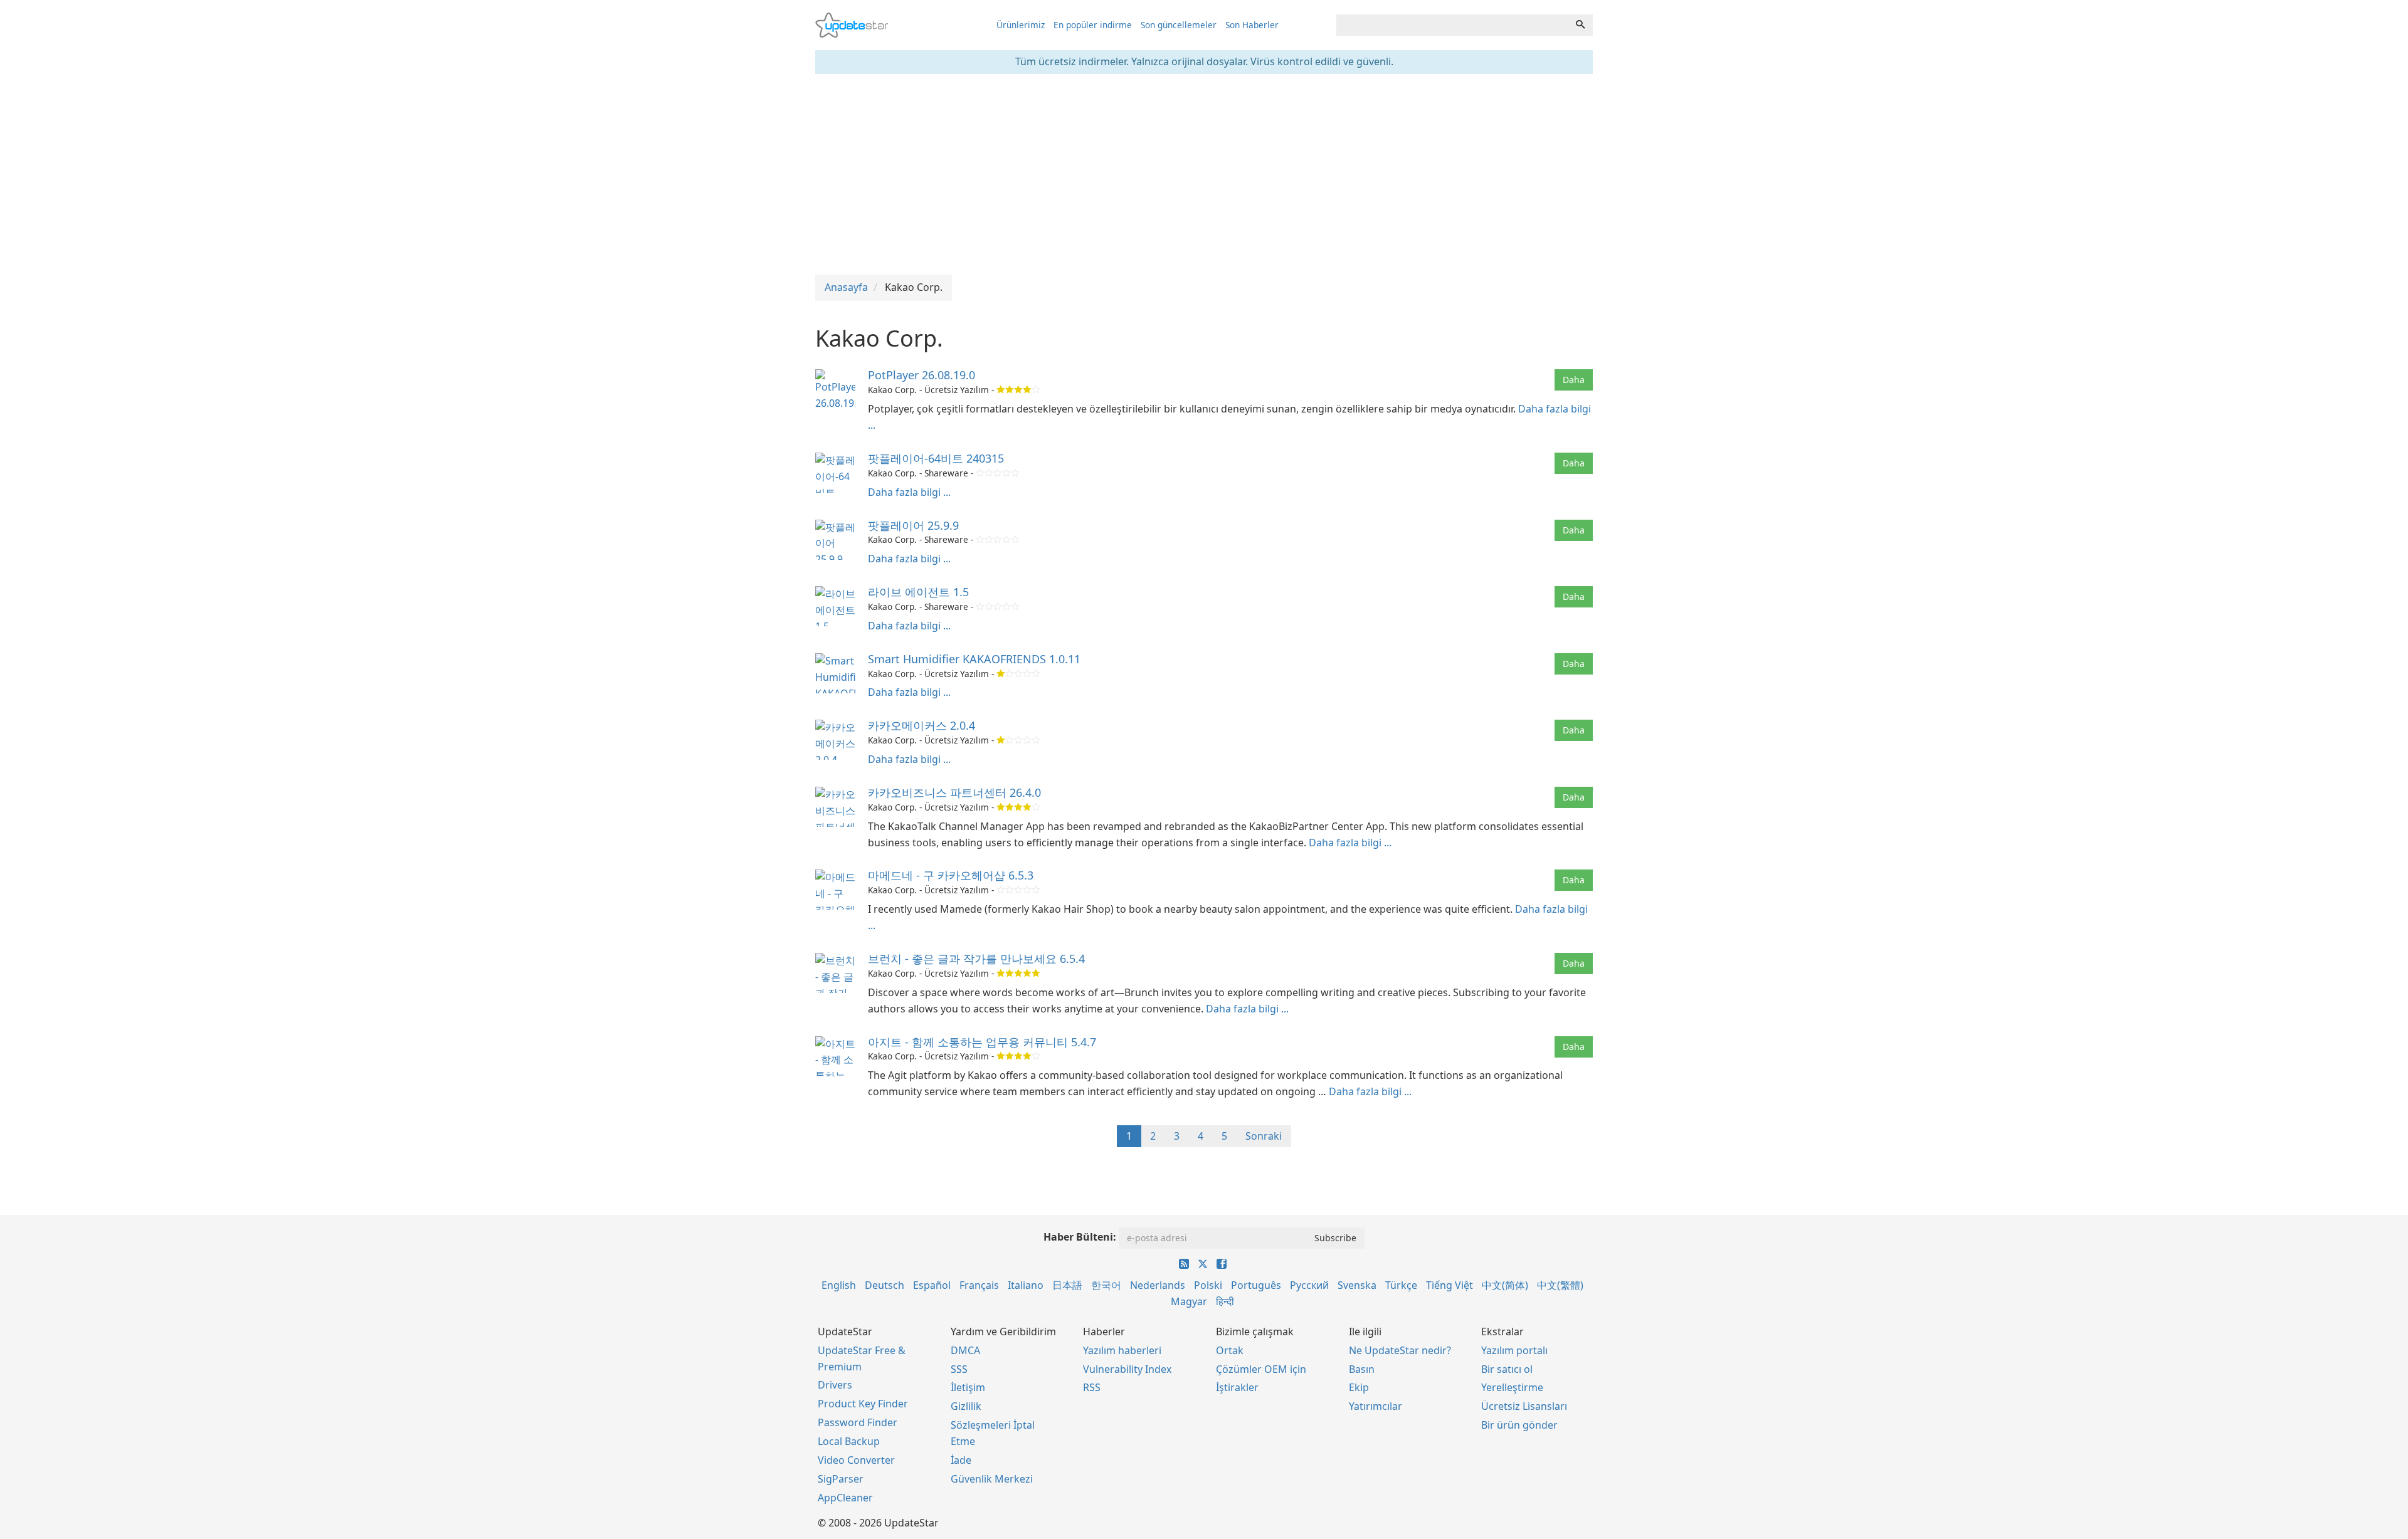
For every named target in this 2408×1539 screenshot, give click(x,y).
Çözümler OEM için (1261, 1369)
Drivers (835, 1385)
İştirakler (1237, 1387)
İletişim (968, 1387)
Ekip (1359, 1387)
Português (1256, 1285)
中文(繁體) (1560, 1285)
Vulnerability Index (1127, 1369)
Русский (1309, 1285)
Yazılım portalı (1514, 1350)
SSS (959, 1369)
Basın (1362, 1369)
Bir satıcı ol (1507, 1369)
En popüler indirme (1093, 25)
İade (961, 1460)
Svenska (1357, 1285)
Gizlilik (966, 1406)
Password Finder (858, 1422)
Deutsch (885, 1285)
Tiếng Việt (1450, 1285)
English (839, 1285)
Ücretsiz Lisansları (1524, 1406)
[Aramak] (1580, 25)
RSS (1092, 1387)
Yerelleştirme (1512, 1387)
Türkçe (1401, 1285)
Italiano (1026, 1285)
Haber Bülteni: (1080, 1237)
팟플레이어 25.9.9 (913, 525)
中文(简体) (1505, 1285)
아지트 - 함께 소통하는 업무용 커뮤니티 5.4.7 (982, 1042)
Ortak (1230, 1350)
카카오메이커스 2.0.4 (921, 725)
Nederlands (1158, 1285)
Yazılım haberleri (1122, 1350)
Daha (1574, 380)
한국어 (1106, 1285)
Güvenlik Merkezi (992, 1479)
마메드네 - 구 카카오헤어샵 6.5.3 (951, 875)
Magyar (1189, 1301)
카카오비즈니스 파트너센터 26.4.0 (954, 792)
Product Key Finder (863, 1404)
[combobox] (1452, 25)
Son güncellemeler (1179, 25)
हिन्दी (1225, 1301)
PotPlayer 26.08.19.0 (921, 375)
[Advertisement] (1204, 174)
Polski (1208, 1285)
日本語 (1067, 1285)
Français (979, 1285)
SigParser (841, 1479)
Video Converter (856, 1460)
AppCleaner (845, 1498)
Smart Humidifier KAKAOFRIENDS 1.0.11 (974, 659)
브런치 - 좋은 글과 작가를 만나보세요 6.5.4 (976, 959)
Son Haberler (1252, 25)
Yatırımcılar (1376, 1406)
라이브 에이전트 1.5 (918, 592)
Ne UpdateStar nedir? (1400, 1350)
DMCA (965, 1350)
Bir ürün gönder (1519, 1425)
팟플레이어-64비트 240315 (936, 458)
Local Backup (849, 1441)
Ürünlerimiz (1021, 25)
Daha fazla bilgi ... (909, 492)
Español (932, 1285)
